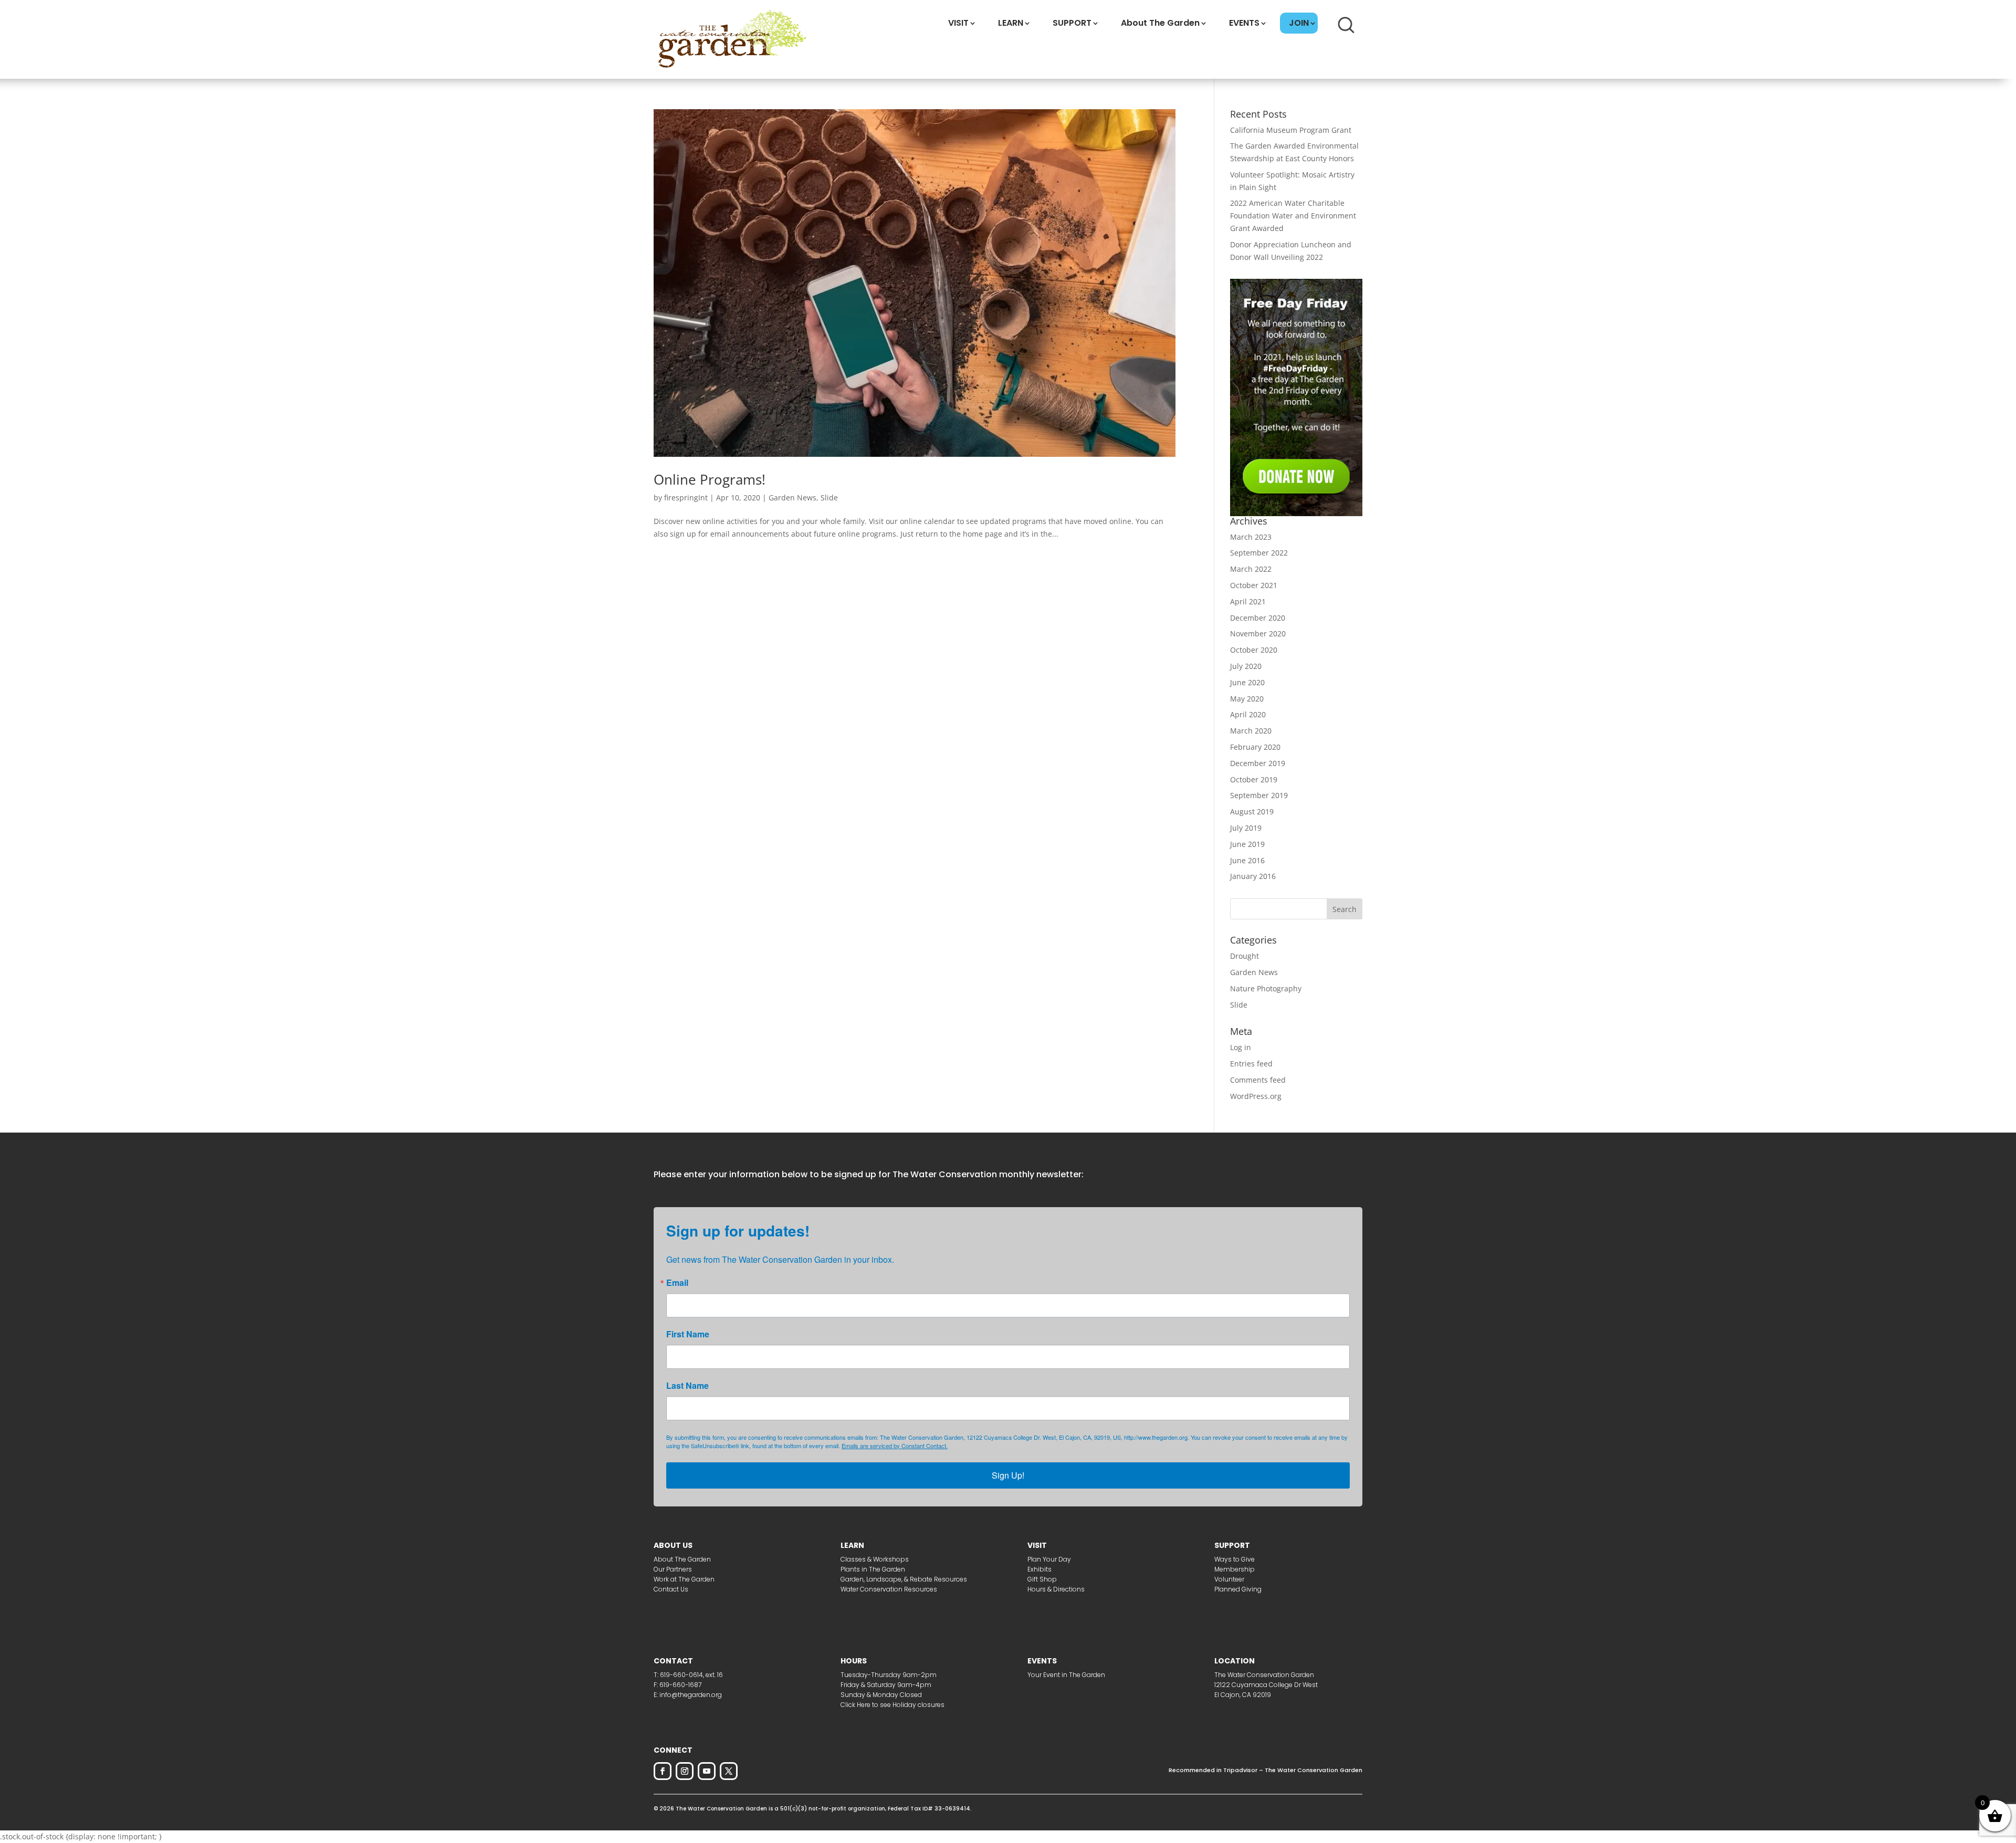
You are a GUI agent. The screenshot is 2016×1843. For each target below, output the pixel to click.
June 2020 (1247, 682)
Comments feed (1258, 1080)
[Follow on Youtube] (707, 1771)
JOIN (1299, 23)
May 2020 (1247, 699)
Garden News (792, 498)
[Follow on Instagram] (685, 1771)
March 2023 (1251, 537)
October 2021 (1254, 585)
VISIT (958, 23)
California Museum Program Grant (1291, 130)
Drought (1245, 956)
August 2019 (1252, 811)
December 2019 (1258, 763)
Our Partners (673, 1569)
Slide (829, 498)
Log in (1241, 1047)
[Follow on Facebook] (663, 1771)
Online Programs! (710, 479)
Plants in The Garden (873, 1569)
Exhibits (1039, 1569)
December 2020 (1258, 618)
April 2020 (1248, 714)
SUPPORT (1072, 23)
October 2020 (1254, 650)
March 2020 (1251, 731)
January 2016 (1253, 876)
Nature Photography (1266, 988)
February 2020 (1255, 747)
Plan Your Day (1049, 1559)
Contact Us (671, 1589)
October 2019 (1254, 779)
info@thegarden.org (691, 1695)
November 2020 (1258, 633)
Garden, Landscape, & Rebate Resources (904, 1579)
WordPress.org (1256, 1096)
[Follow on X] (729, 1771)
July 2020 (1246, 666)
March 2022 (1251, 569)
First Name (688, 1334)
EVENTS (1244, 23)
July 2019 (1246, 828)
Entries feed (1251, 1064)
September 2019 (1259, 795)
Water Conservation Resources (889, 1589)
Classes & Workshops (875, 1559)
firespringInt (686, 498)
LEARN (1011, 23)
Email (677, 1283)
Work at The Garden (684, 1579)
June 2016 (1247, 860)
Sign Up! (1008, 1475)
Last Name (687, 1386)
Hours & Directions (1056, 1589)
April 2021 (1248, 601)
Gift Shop (1042, 1579)
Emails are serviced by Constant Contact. (895, 1446)
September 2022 (1259, 553)
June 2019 (1247, 844)
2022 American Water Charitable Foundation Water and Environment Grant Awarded (1293, 216)
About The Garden (1160, 23)
